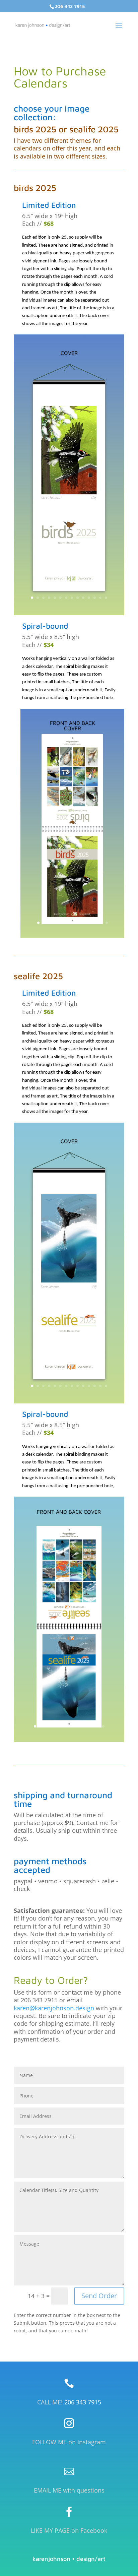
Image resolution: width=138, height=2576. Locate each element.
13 (100, 598)
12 (95, 598)
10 (83, 598)
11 (89, 598)
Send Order (99, 2296)
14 (106, 598)
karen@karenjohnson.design (54, 2008)
